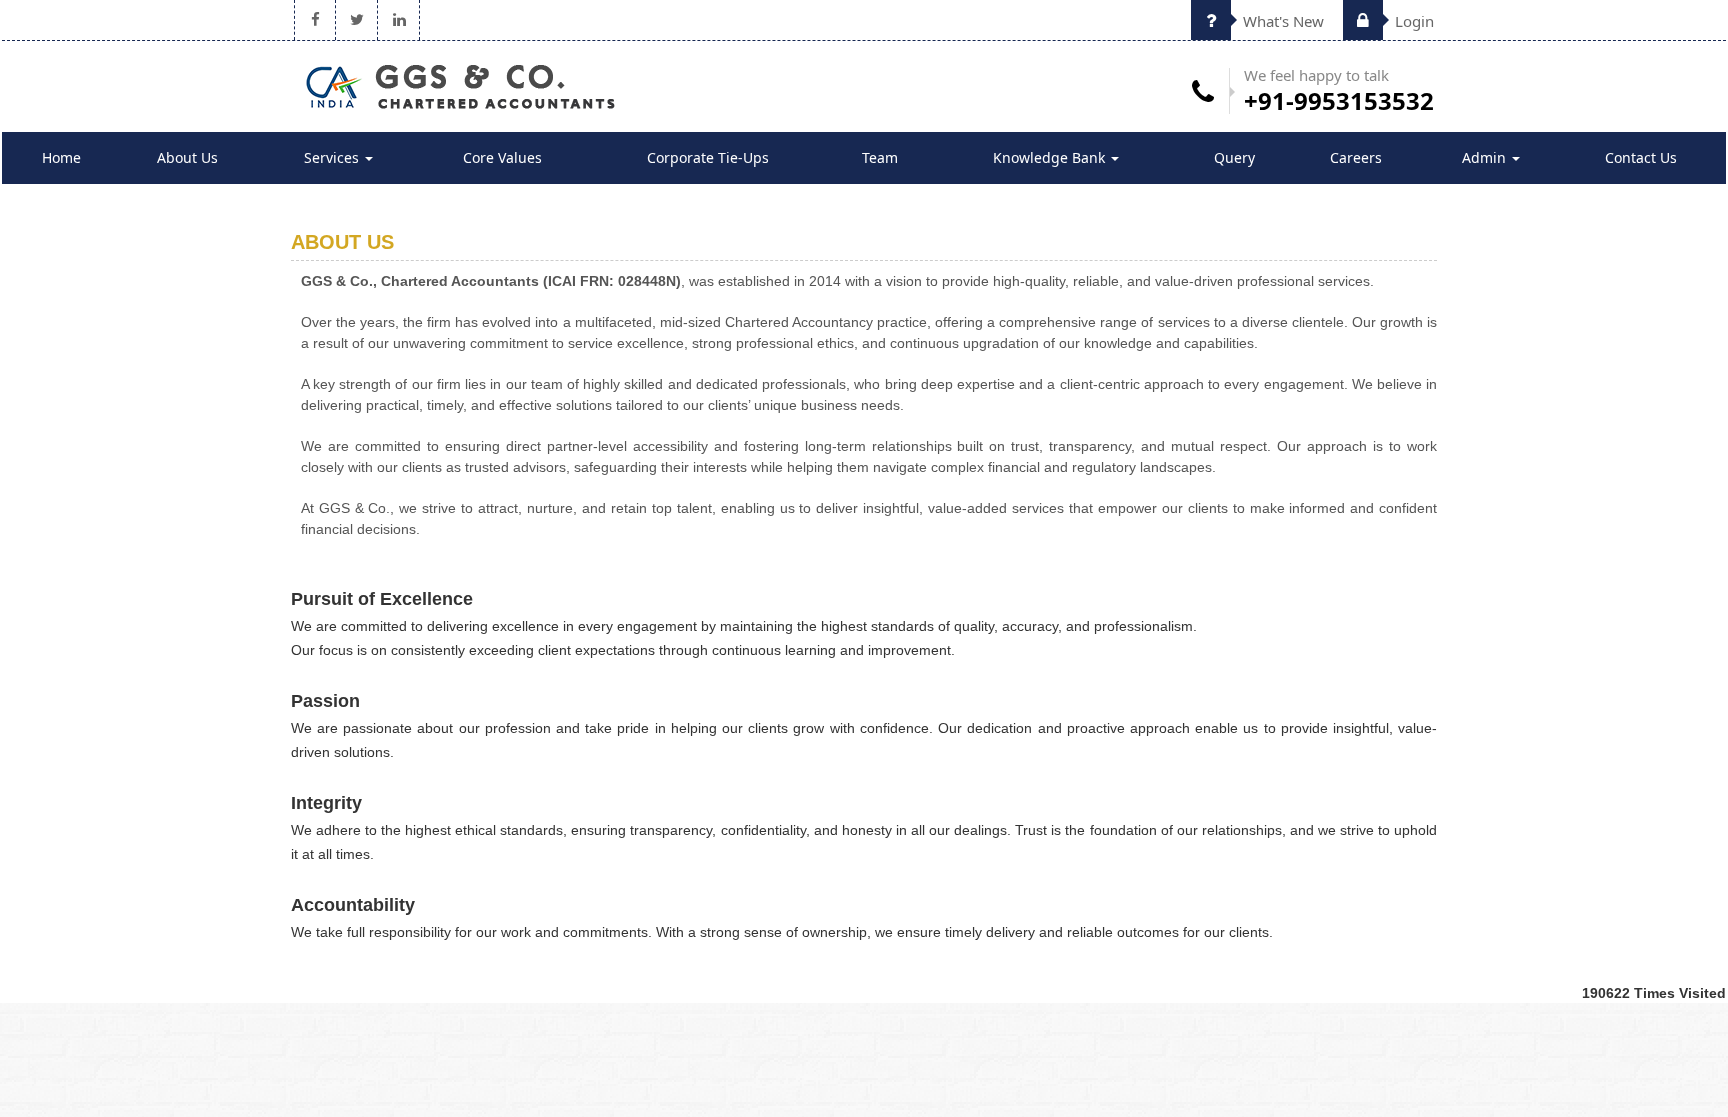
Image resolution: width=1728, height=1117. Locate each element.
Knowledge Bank (1051, 157)
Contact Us (1641, 157)
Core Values (502, 157)
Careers (1356, 157)
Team (880, 157)
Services (333, 157)
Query (1234, 157)
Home (61, 157)
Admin (1486, 157)
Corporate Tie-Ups (708, 157)
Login (1412, 21)
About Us (187, 157)
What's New (1281, 21)
